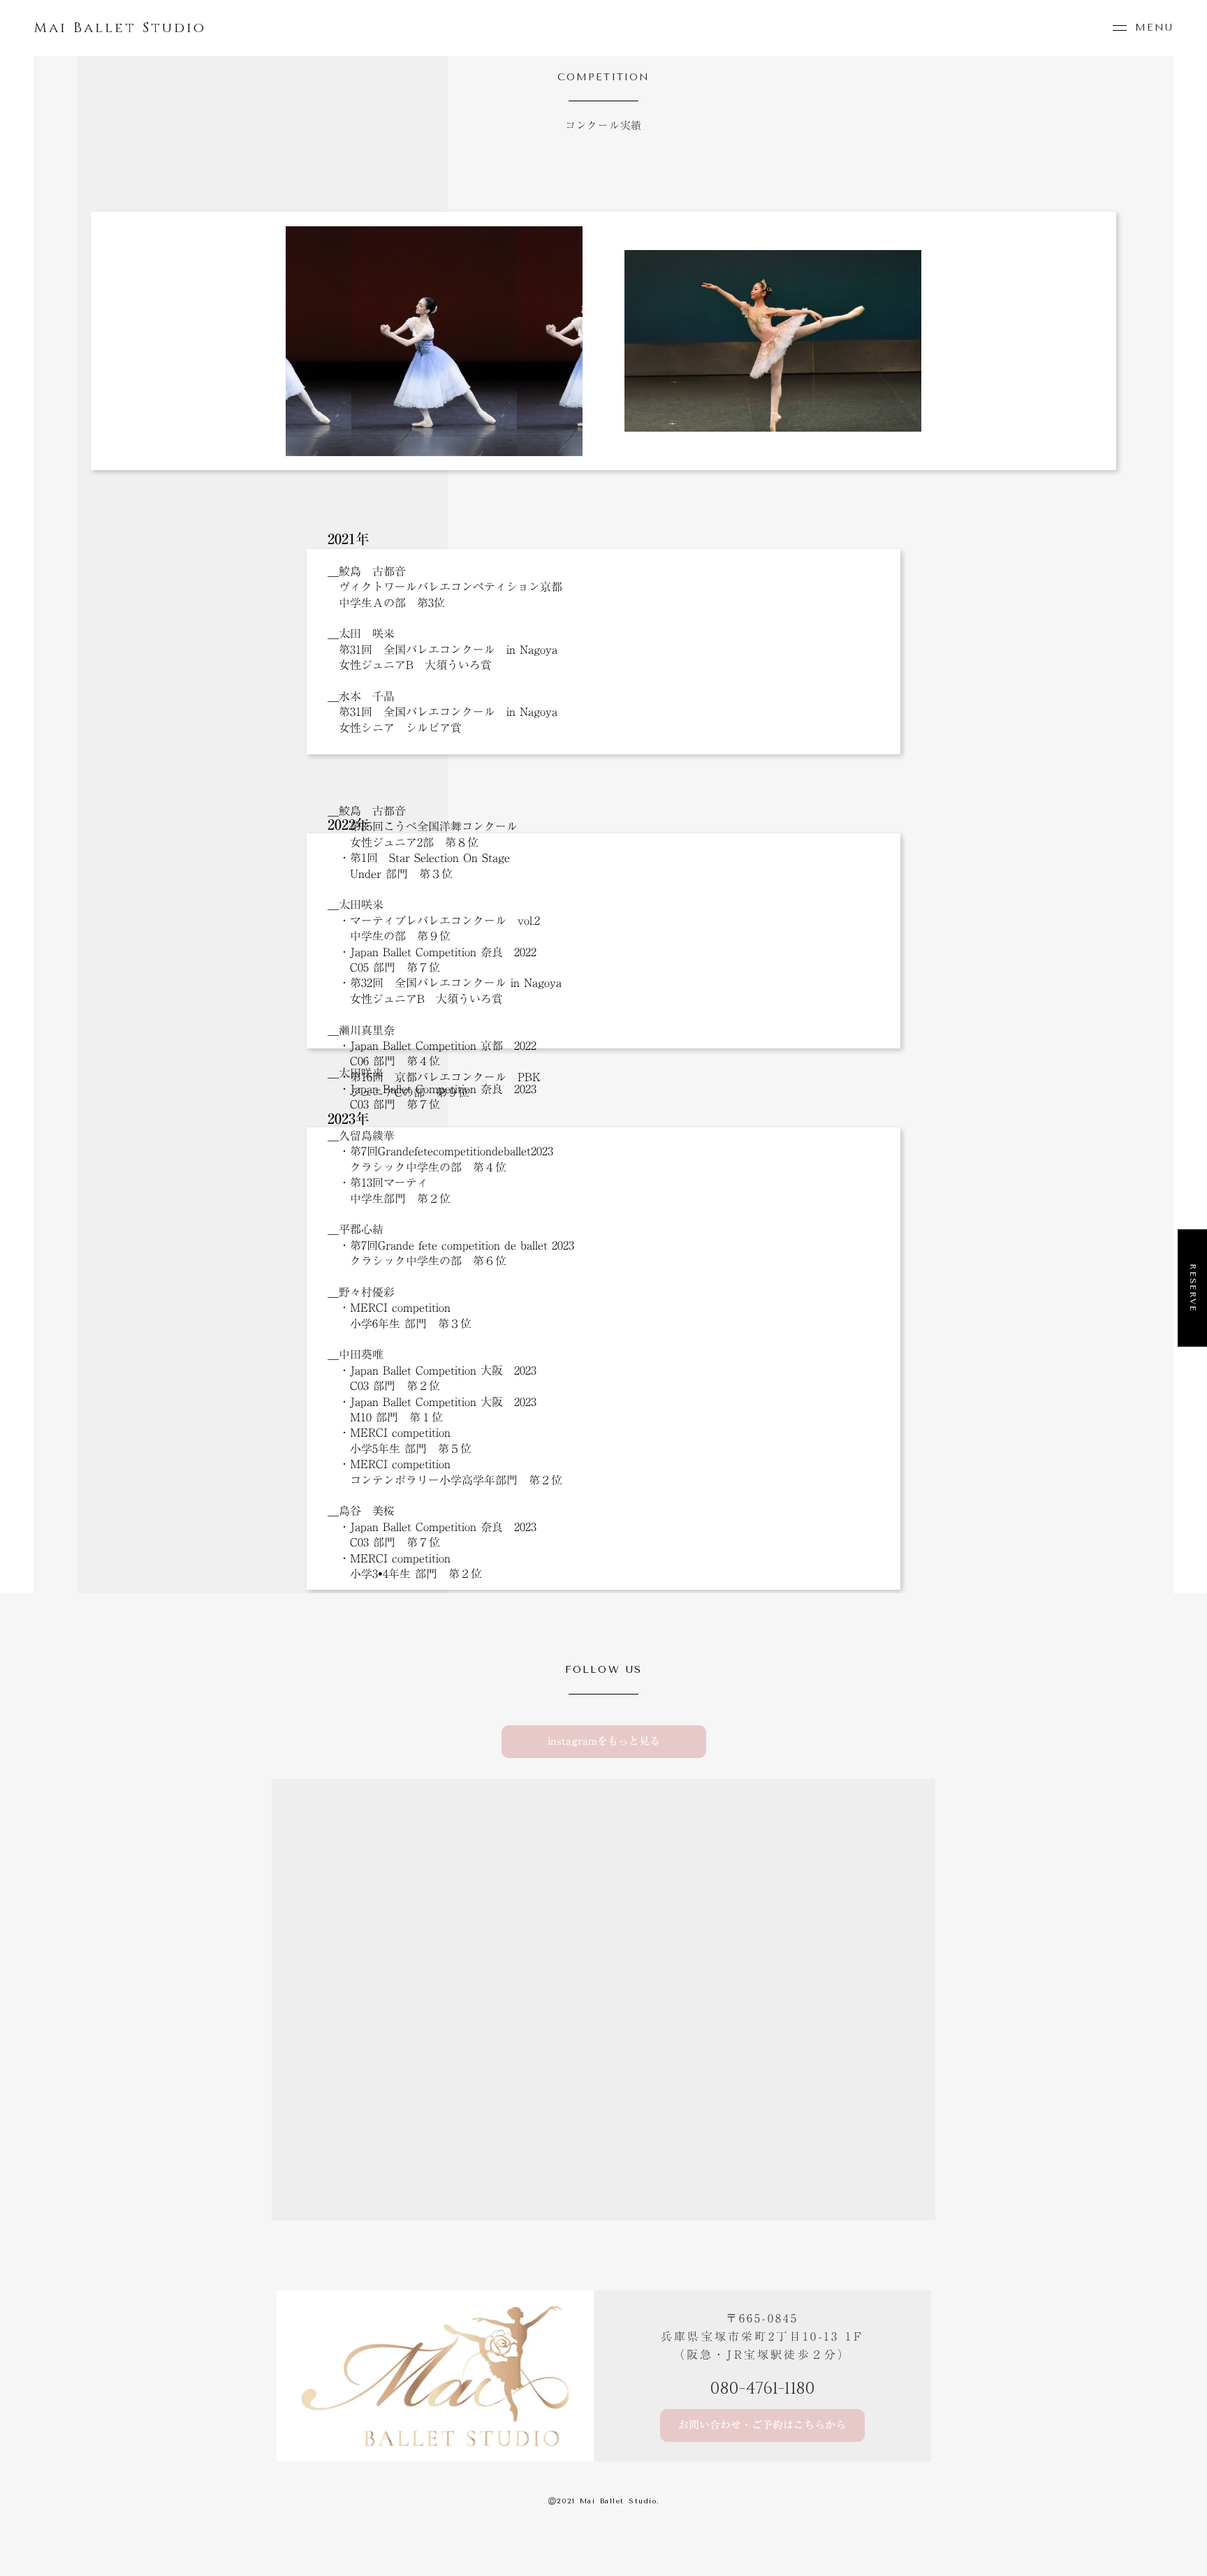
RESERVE (1193, 1288)
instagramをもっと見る (604, 1742)
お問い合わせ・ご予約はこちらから (762, 2425)
